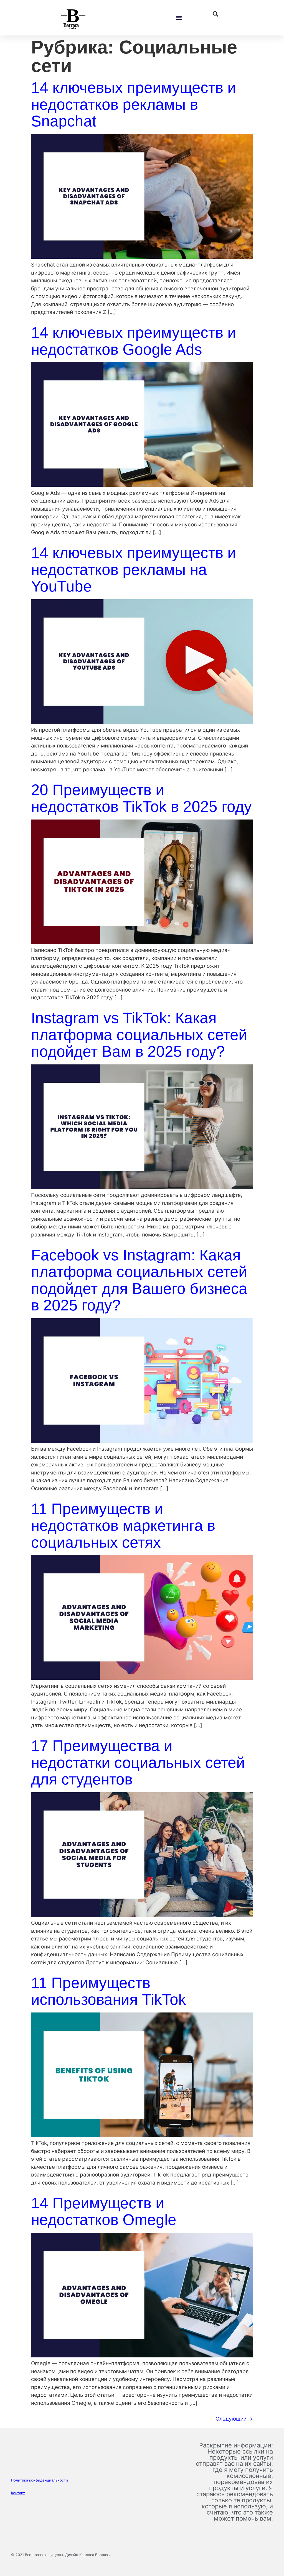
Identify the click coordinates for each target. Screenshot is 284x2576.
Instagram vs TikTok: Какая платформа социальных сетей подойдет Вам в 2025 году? (139, 1035)
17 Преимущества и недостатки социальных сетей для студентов (138, 1762)
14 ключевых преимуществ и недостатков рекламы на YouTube (134, 569)
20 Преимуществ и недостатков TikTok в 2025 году (141, 798)
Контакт (18, 2493)
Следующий (234, 2419)
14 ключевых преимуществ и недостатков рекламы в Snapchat (134, 104)
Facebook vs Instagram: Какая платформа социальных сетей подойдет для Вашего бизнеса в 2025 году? (139, 1280)
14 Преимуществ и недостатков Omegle (104, 2212)
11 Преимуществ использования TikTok (109, 1991)
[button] (179, 18)
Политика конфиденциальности (40, 2480)
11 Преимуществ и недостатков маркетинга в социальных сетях (123, 1526)
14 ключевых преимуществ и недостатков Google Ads (134, 341)
